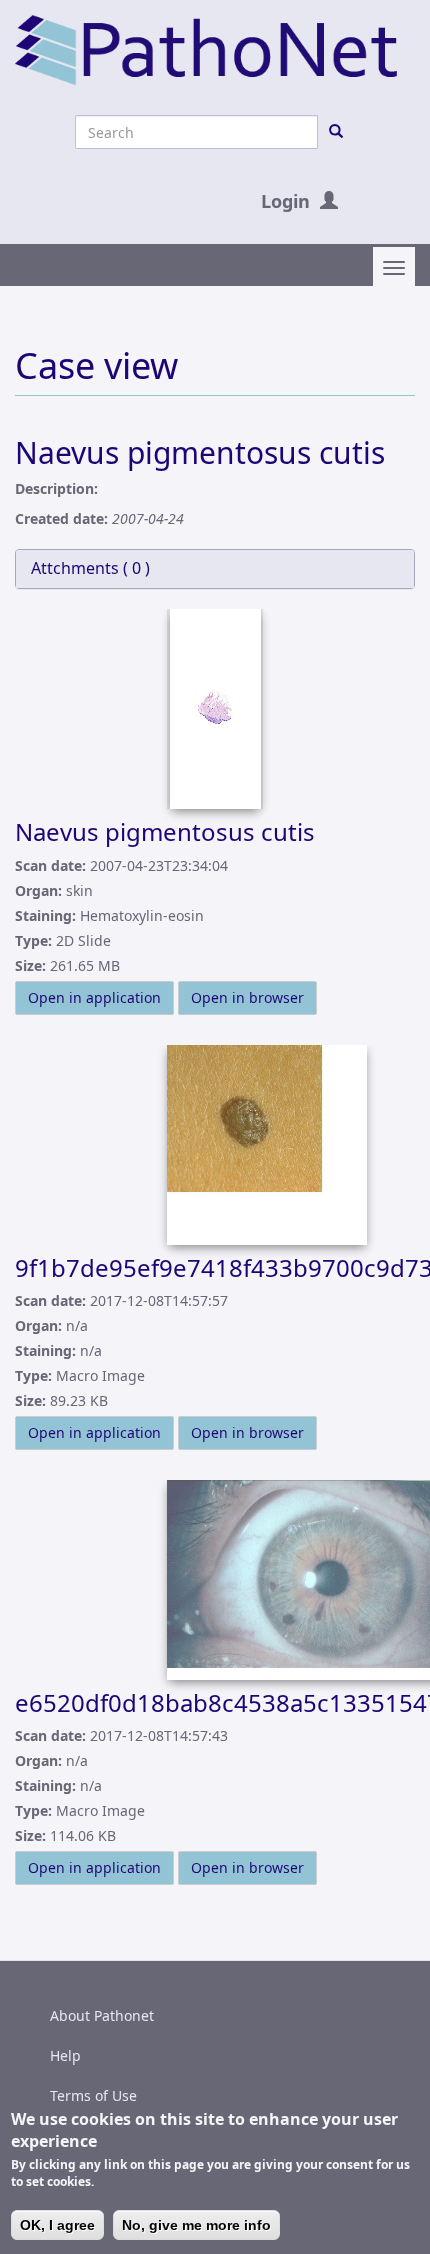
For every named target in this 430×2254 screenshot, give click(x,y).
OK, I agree (57, 2225)
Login (285, 201)
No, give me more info (196, 2225)
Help (65, 2055)
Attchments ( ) (90, 568)
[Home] (206, 48)
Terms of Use (93, 2095)
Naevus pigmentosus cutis (165, 831)
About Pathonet (102, 2015)
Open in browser (247, 997)
